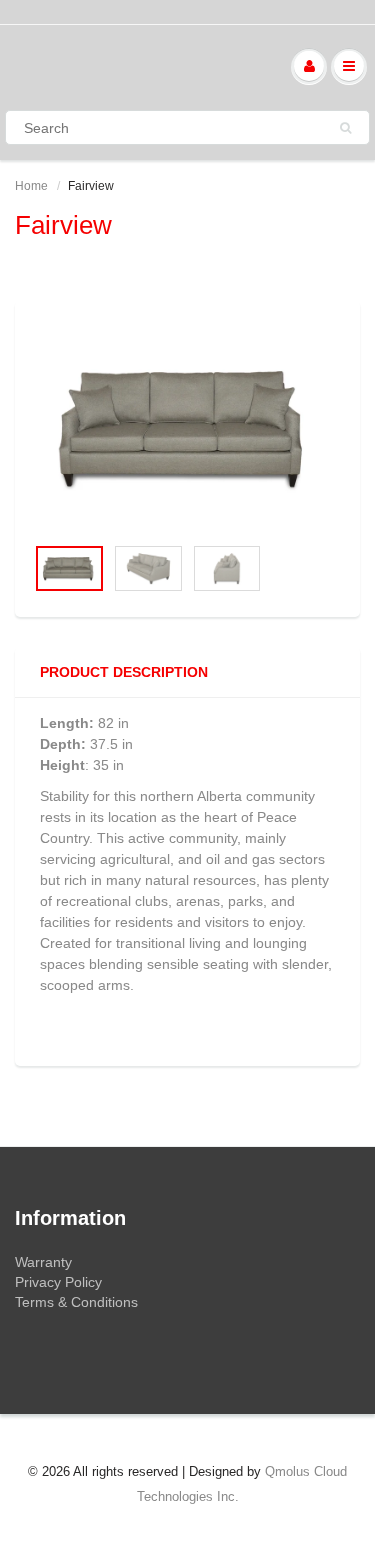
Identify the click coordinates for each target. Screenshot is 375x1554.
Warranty (43, 1262)
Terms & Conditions (76, 1302)
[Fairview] (187, 427)
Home (31, 186)
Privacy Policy (58, 1282)
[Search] (345, 128)
